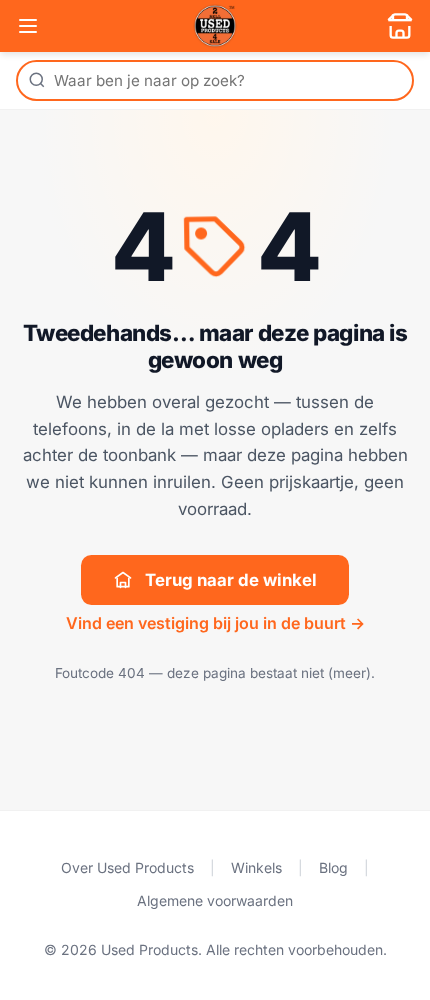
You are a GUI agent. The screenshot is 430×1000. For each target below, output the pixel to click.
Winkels (256, 867)
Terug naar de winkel (231, 580)
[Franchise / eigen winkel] (400, 26)
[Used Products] (215, 26)
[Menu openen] (28, 26)
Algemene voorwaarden (215, 900)
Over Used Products (127, 867)
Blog (333, 867)
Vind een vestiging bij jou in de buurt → (215, 623)
